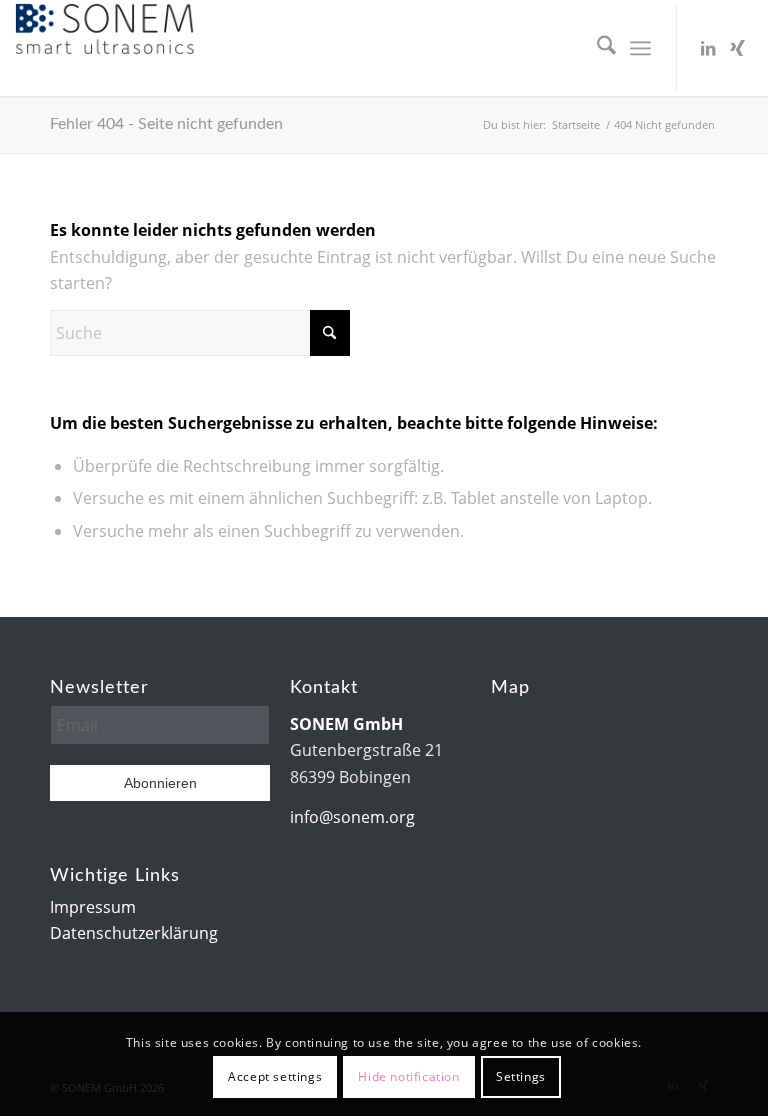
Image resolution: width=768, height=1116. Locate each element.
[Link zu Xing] (738, 48)
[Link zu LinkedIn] (708, 48)
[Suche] (596, 48)
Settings (521, 1076)
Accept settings (275, 1076)
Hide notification (408, 1076)
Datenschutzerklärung (134, 933)
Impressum (93, 907)
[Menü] (640, 48)
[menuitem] (596, 48)
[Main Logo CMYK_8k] (105, 48)
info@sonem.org (352, 817)
